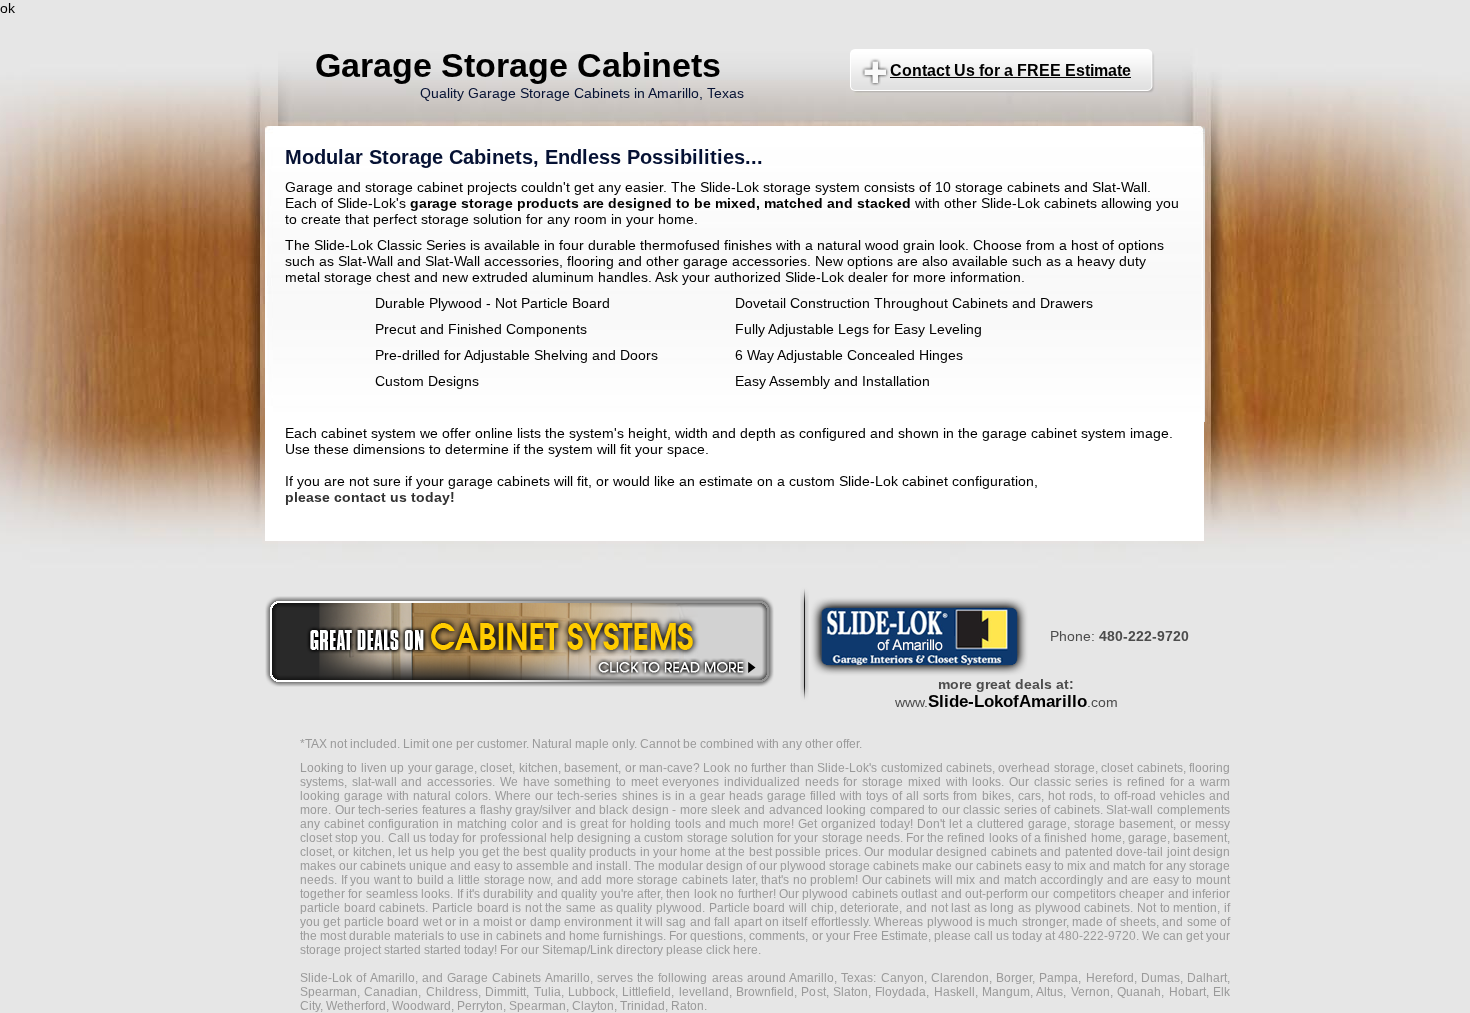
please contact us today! (370, 497)
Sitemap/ (564, 950)
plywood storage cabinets (849, 866)
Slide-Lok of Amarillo (357, 978)
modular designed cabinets (962, 852)
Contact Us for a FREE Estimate (1010, 70)
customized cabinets (936, 768)
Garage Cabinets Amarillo (518, 978)
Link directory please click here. (675, 950)
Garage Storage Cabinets (518, 65)
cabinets (908, 880)
